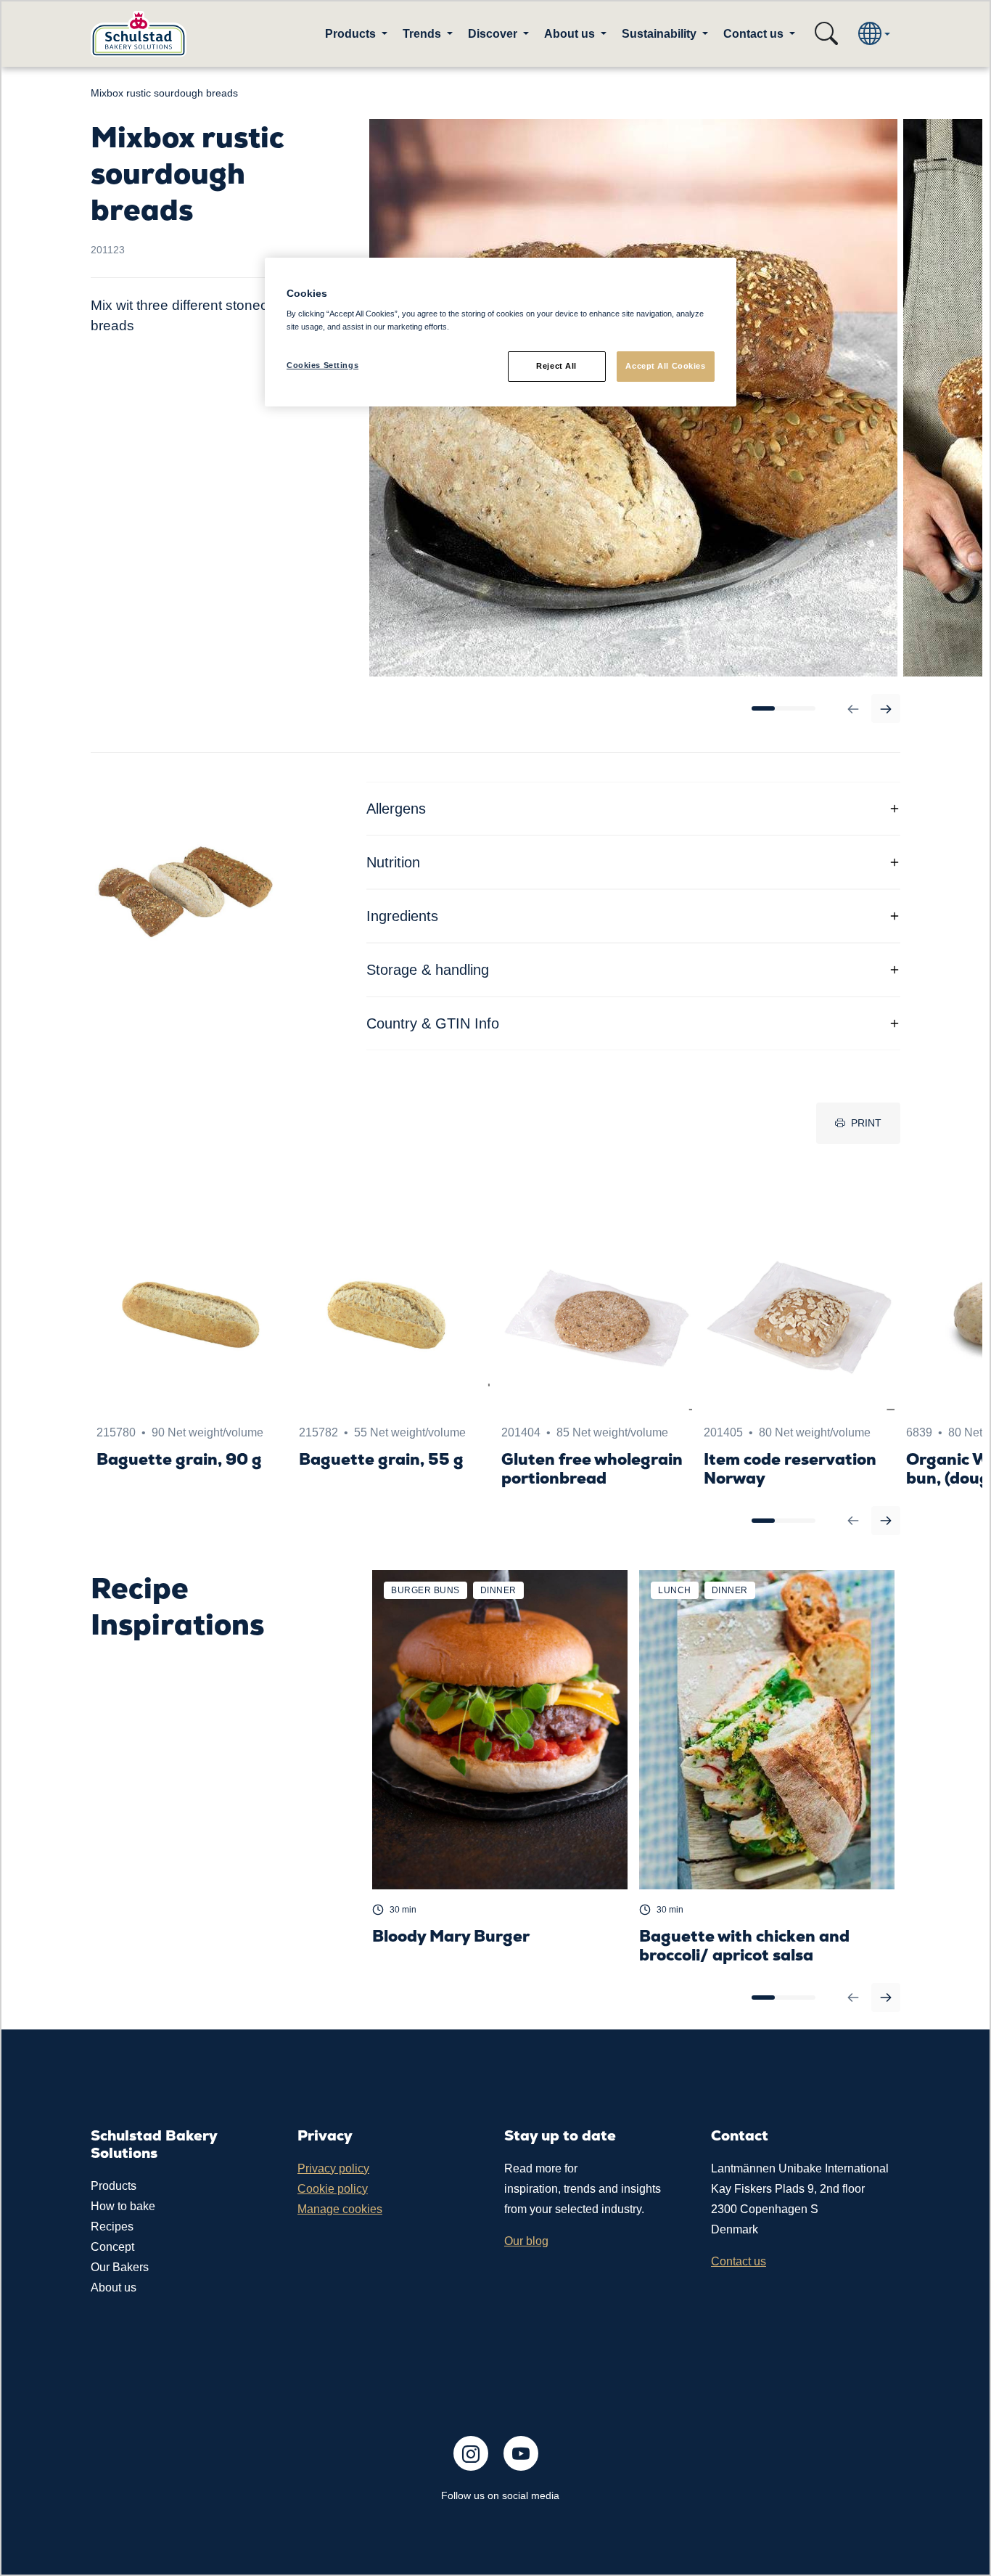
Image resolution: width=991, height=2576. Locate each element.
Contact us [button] (755, 34)
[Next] (886, 708)
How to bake (123, 2206)
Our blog (526, 2241)
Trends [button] (423, 34)
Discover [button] (494, 34)
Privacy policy (333, 2168)
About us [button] (571, 34)
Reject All (556, 366)
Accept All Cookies (665, 366)
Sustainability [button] (661, 34)
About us (114, 2287)
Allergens (396, 809)
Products (114, 2186)
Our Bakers (120, 2267)
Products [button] (352, 34)
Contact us (739, 2261)
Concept (112, 2247)
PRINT (866, 1123)
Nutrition (393, 862)
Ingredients (402, 916)
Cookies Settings (322, 365)
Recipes (112, 2227)
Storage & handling (428, 970)
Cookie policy (333, 2189)
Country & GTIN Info (433, 1023)
